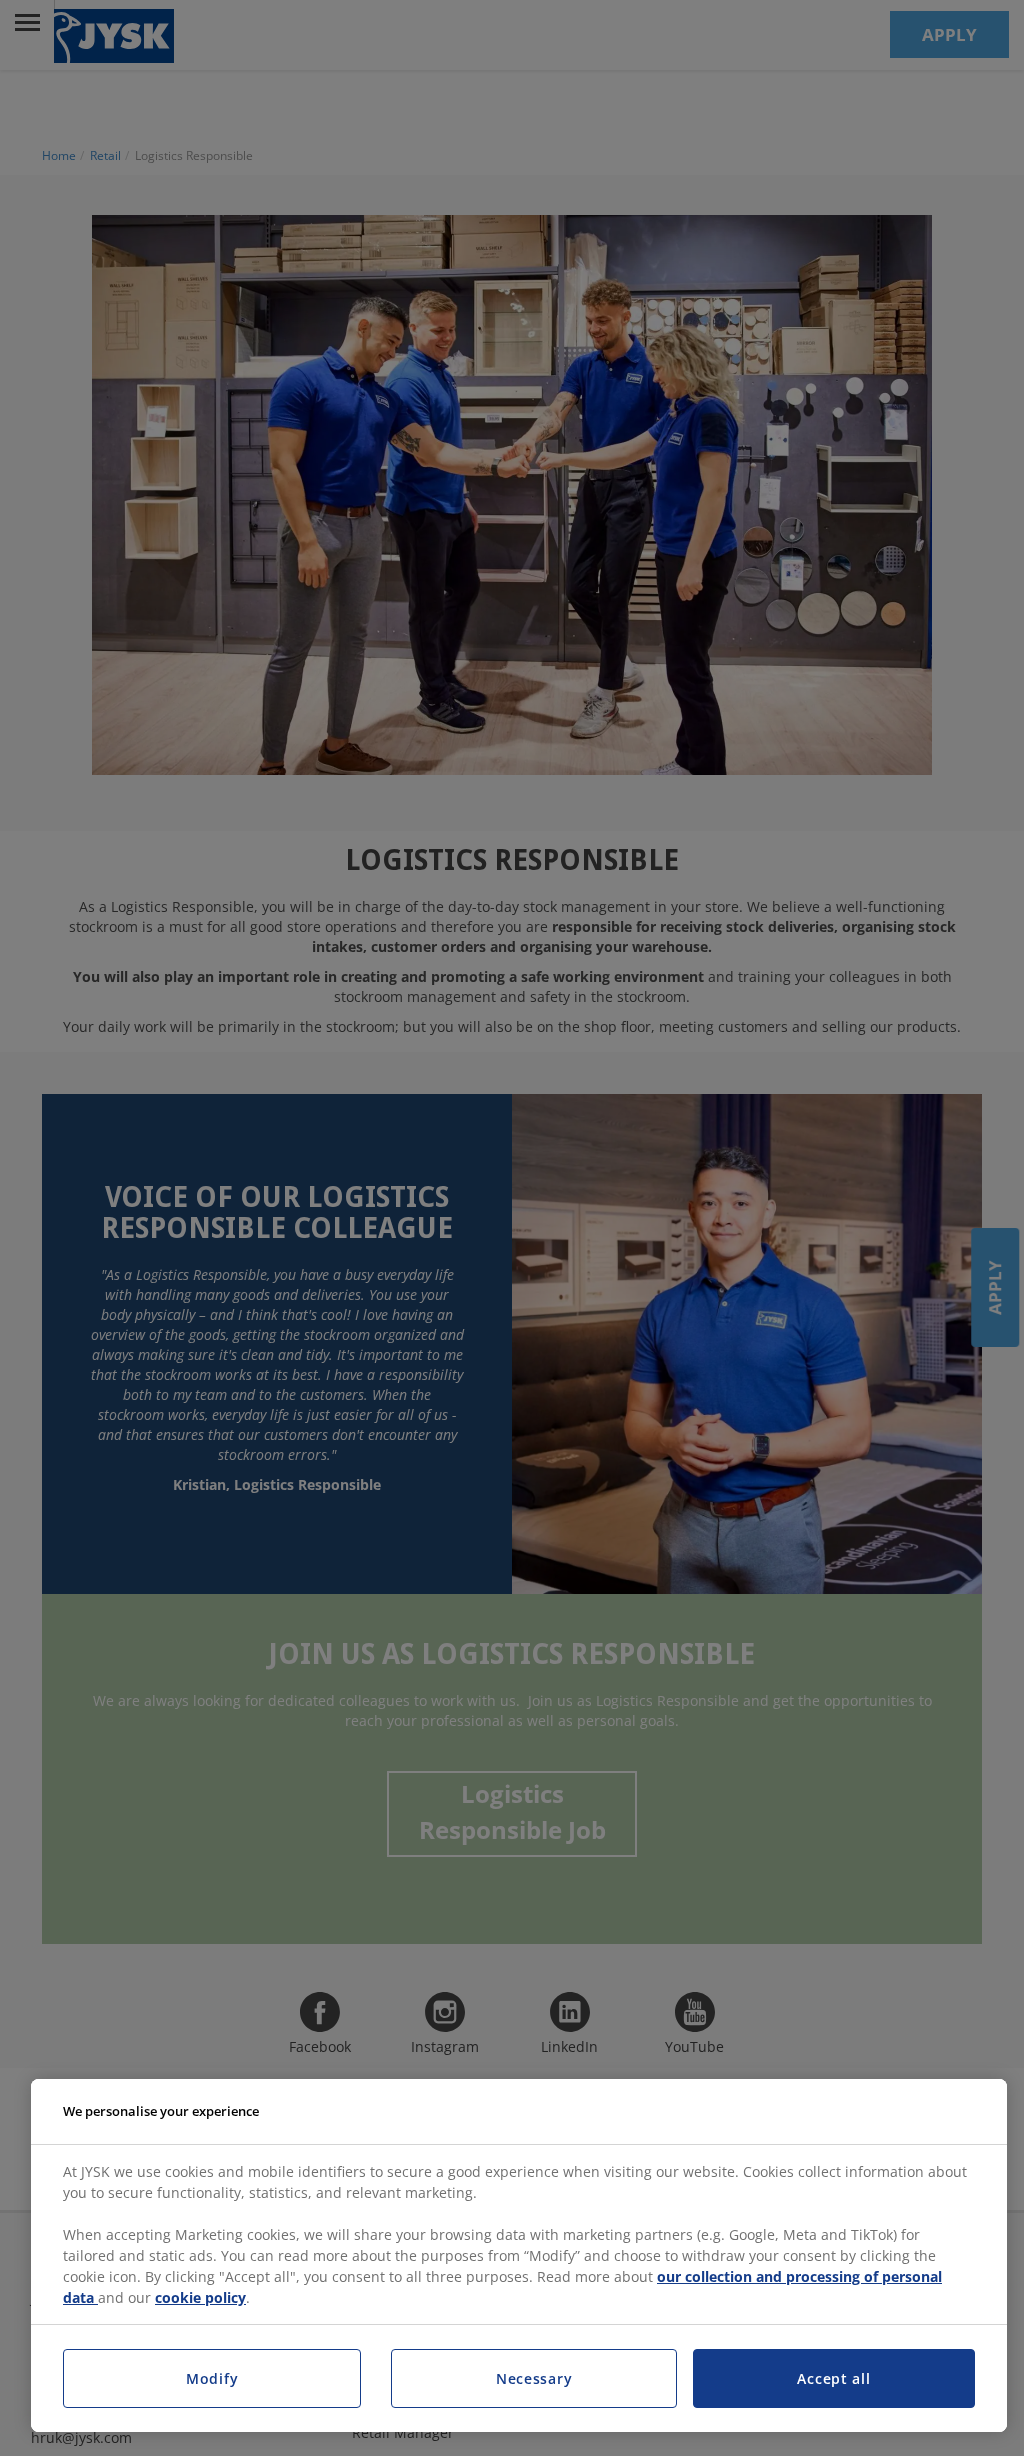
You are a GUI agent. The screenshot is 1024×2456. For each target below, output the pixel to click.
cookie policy (200, 2297)
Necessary (534, 2378)
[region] (519, 2256)
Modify (212, 2378)
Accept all (833, 2378)
